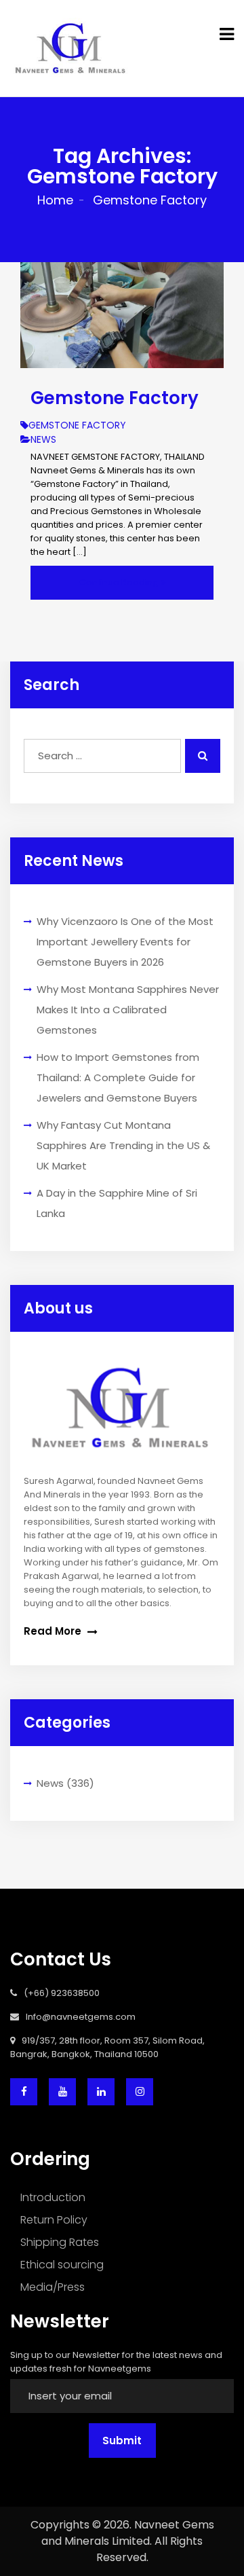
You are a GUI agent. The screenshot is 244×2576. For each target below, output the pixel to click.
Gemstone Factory (115, 398)
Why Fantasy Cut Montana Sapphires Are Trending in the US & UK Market (123, 1145)
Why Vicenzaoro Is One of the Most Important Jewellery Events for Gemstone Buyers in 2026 (125, 942)
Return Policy (54, 2220)
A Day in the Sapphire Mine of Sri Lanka (117, 1203)
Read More (54, 1631)
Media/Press (53, 2287)
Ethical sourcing (62, 2265)
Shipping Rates (60, 2242)
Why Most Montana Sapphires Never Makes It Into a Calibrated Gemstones (128, 1010)
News (50, 1783)
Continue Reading (120, 582)
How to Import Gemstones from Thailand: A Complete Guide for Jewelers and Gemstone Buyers (118, 1077)
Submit (122, 2441)
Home (55, 200)
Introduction (53, 2197)
